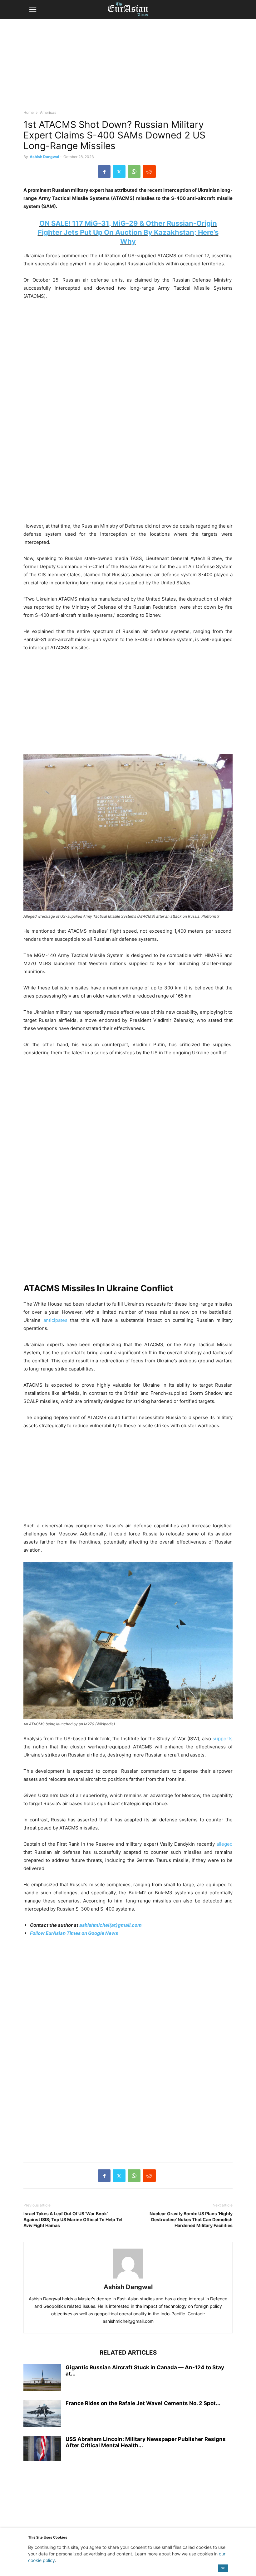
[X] (119, 172)
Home (29, 112)
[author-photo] (128, 2278)
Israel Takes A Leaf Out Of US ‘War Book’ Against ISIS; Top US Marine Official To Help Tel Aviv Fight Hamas (73, 2219)
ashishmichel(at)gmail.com (111, 1925)
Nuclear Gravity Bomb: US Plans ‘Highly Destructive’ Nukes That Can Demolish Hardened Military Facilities (191, 2219)
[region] (128, 67)
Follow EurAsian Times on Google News (74, 1933)
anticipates (55, 1320)
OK (223, 2568)
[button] (33, 9)
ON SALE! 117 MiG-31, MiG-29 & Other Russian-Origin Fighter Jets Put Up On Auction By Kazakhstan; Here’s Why (128, 232)
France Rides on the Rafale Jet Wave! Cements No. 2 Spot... (143, 2403)
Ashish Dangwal (44, 157)
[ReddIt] (149, 172)
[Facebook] (104, 172)
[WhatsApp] (134, 172)
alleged (224, 1844)
